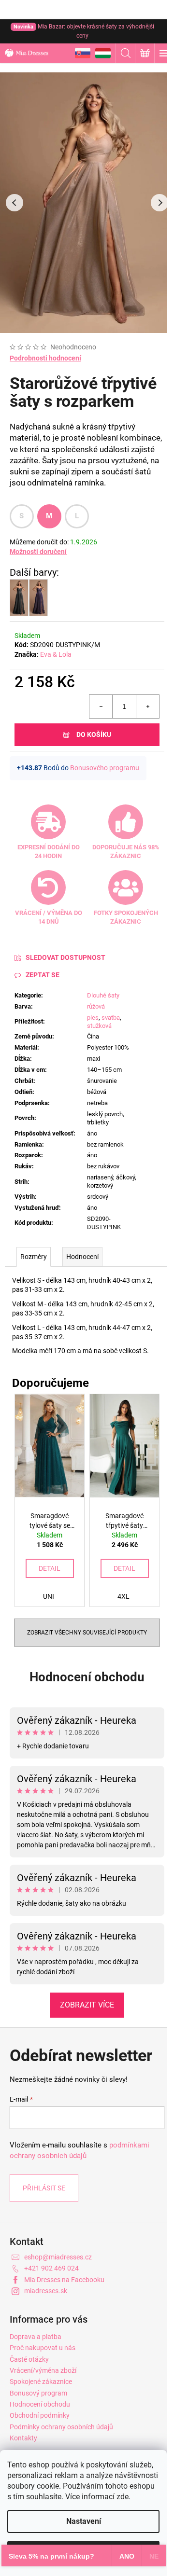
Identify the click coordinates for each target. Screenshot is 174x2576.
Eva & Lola (56, 654)
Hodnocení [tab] (82, 1257)
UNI (49, 1596)
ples (93, 1018)
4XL (123, 1596)
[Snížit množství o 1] (101, 706)
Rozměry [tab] (34, 1257)
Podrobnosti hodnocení (45, 358)
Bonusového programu (105, 768)
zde (123, 2497)
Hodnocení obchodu (87, 1677)
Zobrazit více (87, 2005)
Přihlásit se (44, 2188)
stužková (99, 1026)
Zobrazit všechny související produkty (87, 1633)
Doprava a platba (36, 2337)
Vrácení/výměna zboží (43, 2370)
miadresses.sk (46, 2291)
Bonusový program (38, 2393)
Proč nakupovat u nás (43, 2348)
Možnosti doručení (38, 552)
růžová (96, 1006)
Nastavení (84, 2521)
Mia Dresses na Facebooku (64, 2280)
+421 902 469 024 (51, 2268)
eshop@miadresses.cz (58, 2257)
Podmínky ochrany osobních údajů (61, 2427)
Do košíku (94, 734)
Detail (50, 1568)
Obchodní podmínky (40, 2415)
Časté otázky (29, 2359)
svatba (111, 1018)
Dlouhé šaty (103, 995)
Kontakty (23, 2438)
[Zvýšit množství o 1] (147, 706)
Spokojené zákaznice (41, 2382)
